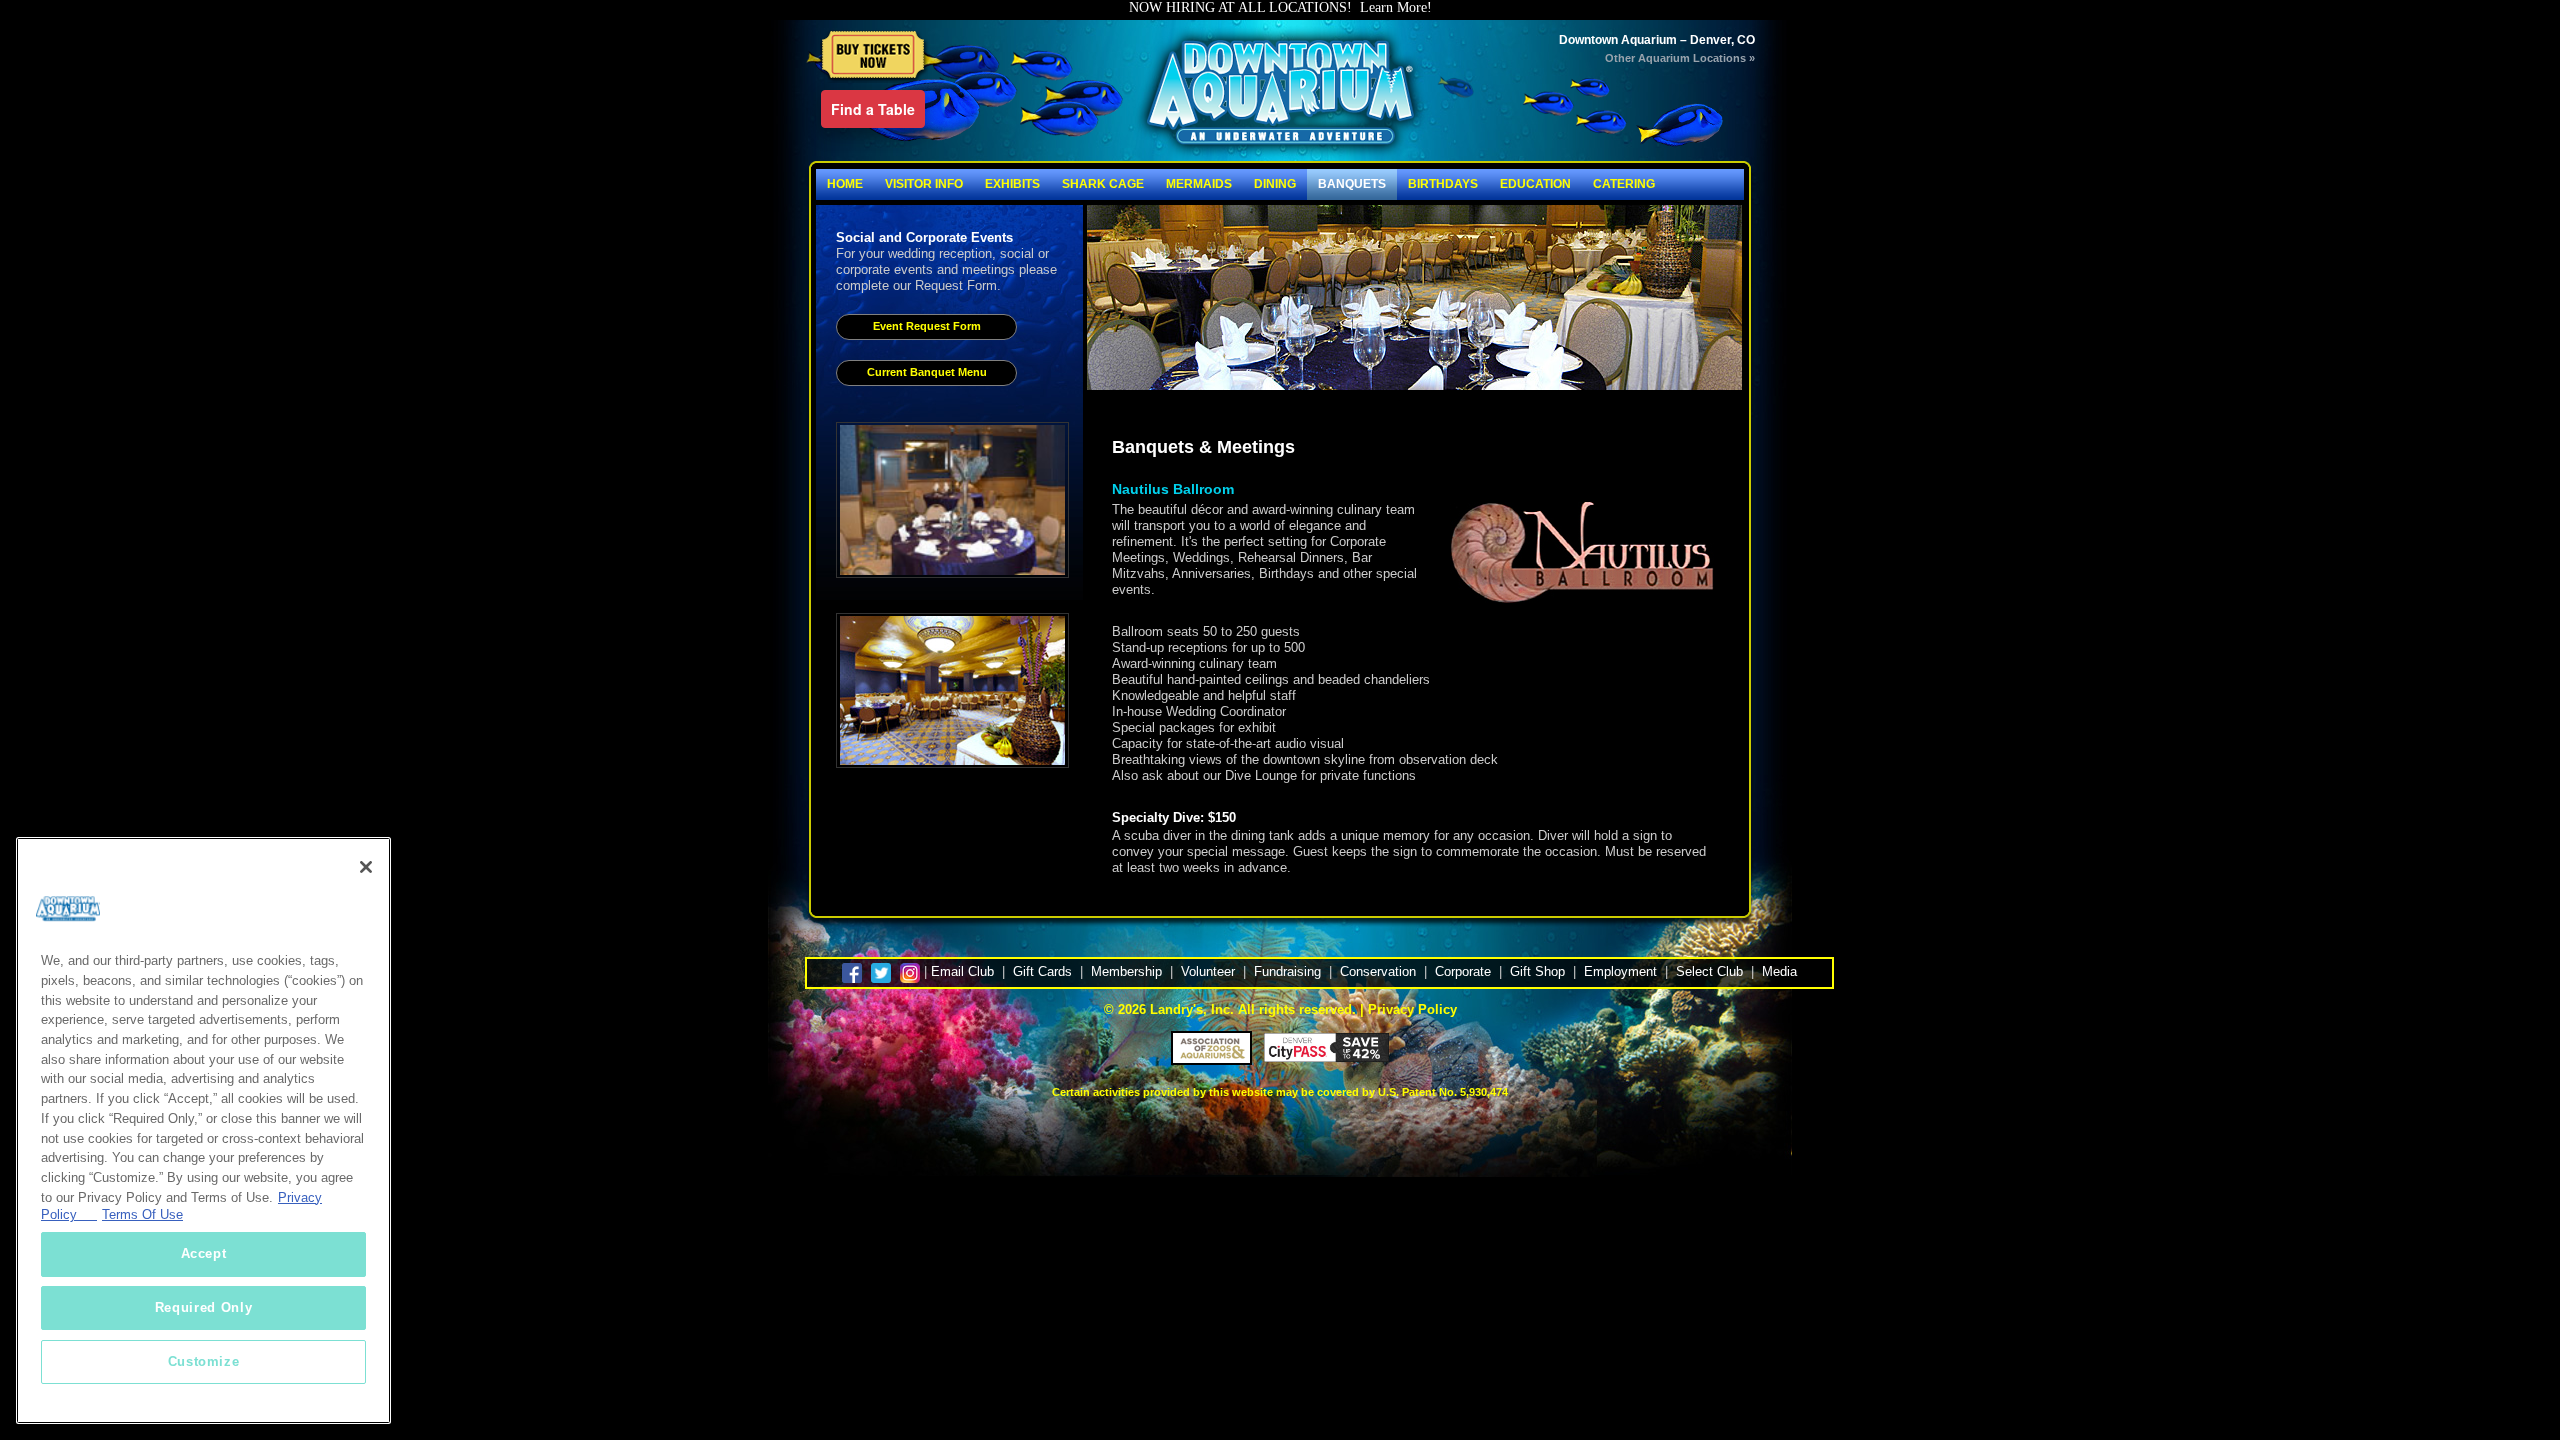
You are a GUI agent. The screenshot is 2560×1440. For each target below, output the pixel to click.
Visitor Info (924, 184)
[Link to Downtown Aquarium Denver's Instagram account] (910, 971)
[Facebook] (854, 971)
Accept (204, 1253)
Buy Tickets (874, 56)
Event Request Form (927, 326)
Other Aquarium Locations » (1680, 58)
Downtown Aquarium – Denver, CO (1657, 40)
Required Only (204, 1307)
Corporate (1463, 971)
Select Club (1709, 971)
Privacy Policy (1412, 1009)
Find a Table (873, 109)
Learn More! (1396, 7)
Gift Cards (1042, 971)
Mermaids (1199, 184)
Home (845, 184)
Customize (204, 1361)
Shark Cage (1103, 184)
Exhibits (1012, 184)
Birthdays (1443, 184)
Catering (1624, 184)
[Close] (366, 867)
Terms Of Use (142, 1214)
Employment (1620, 971)
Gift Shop (1537, 971)
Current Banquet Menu (927, 372)
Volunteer (1208, 971)
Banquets (1352, 184)
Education (1535, 184)
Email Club (962, 971)
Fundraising (1287, 971)
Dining (1275, 184)
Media (1779, 971)
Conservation (1378, 971)
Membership (1126, 971)
